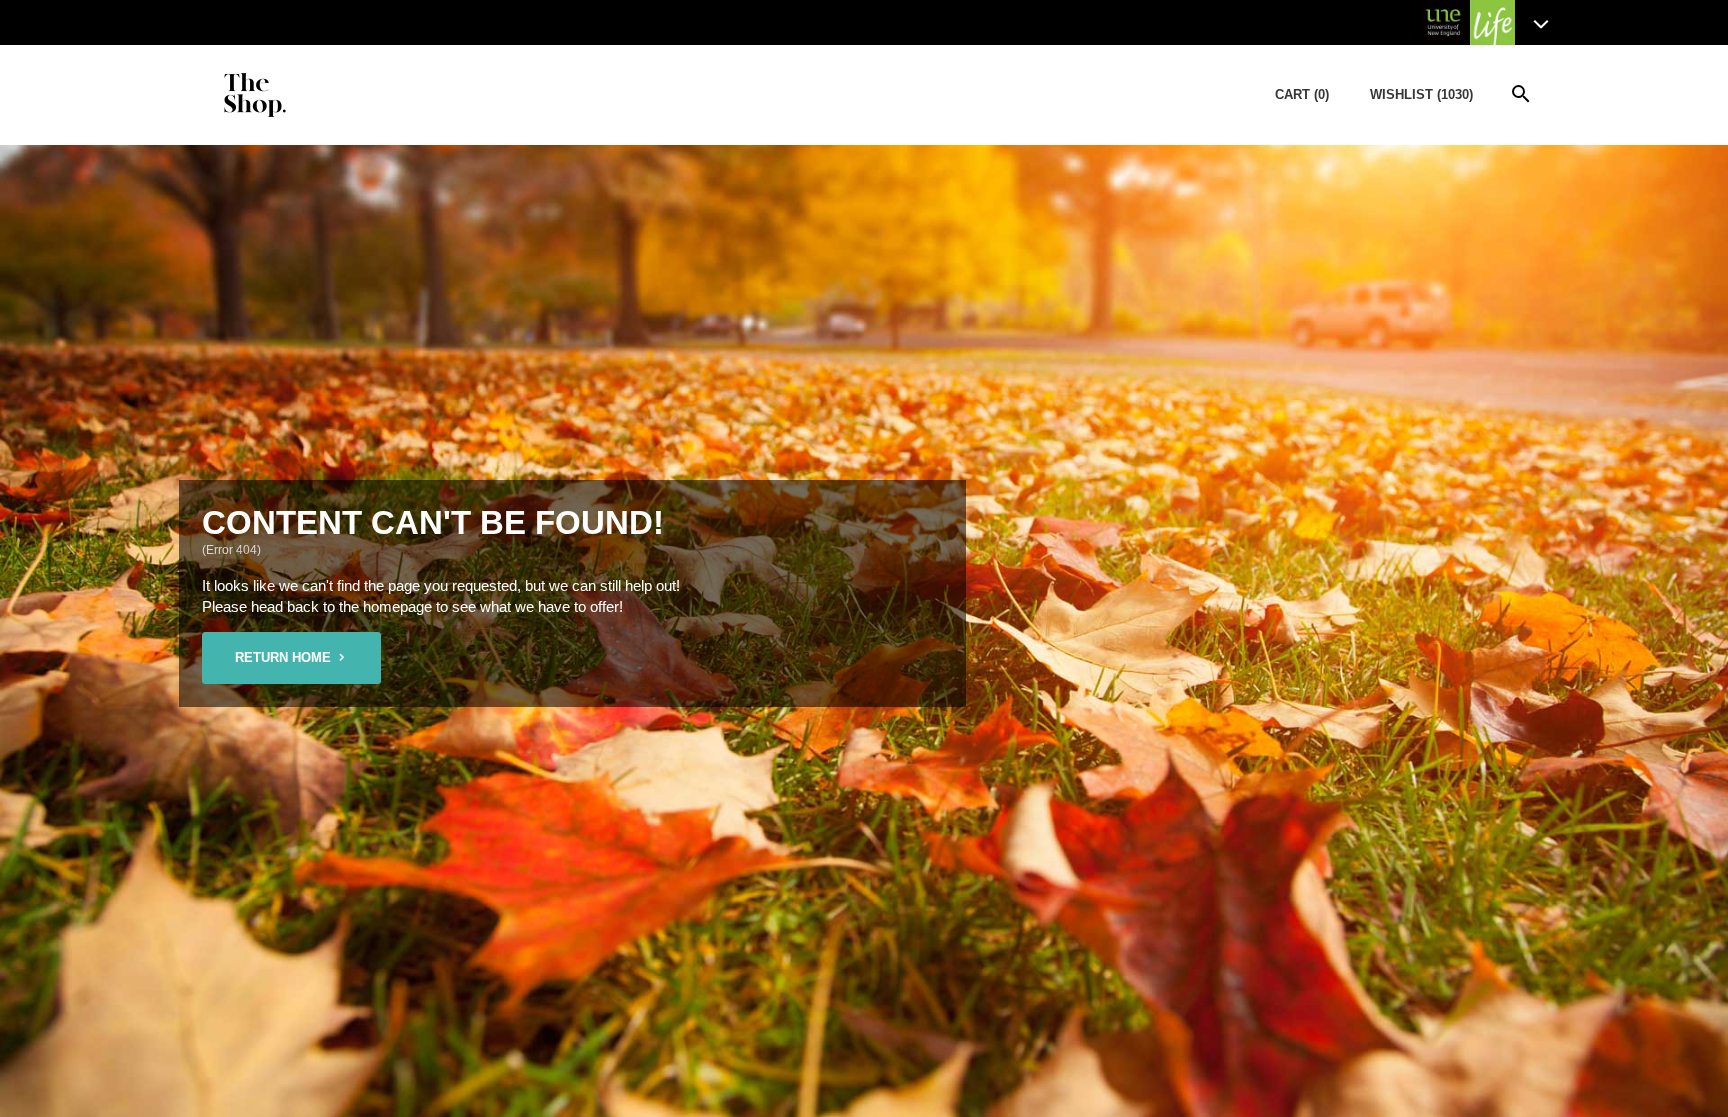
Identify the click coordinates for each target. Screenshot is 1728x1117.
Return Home (283, 657)
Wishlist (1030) (1421, 94)
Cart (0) (1302, 94)
